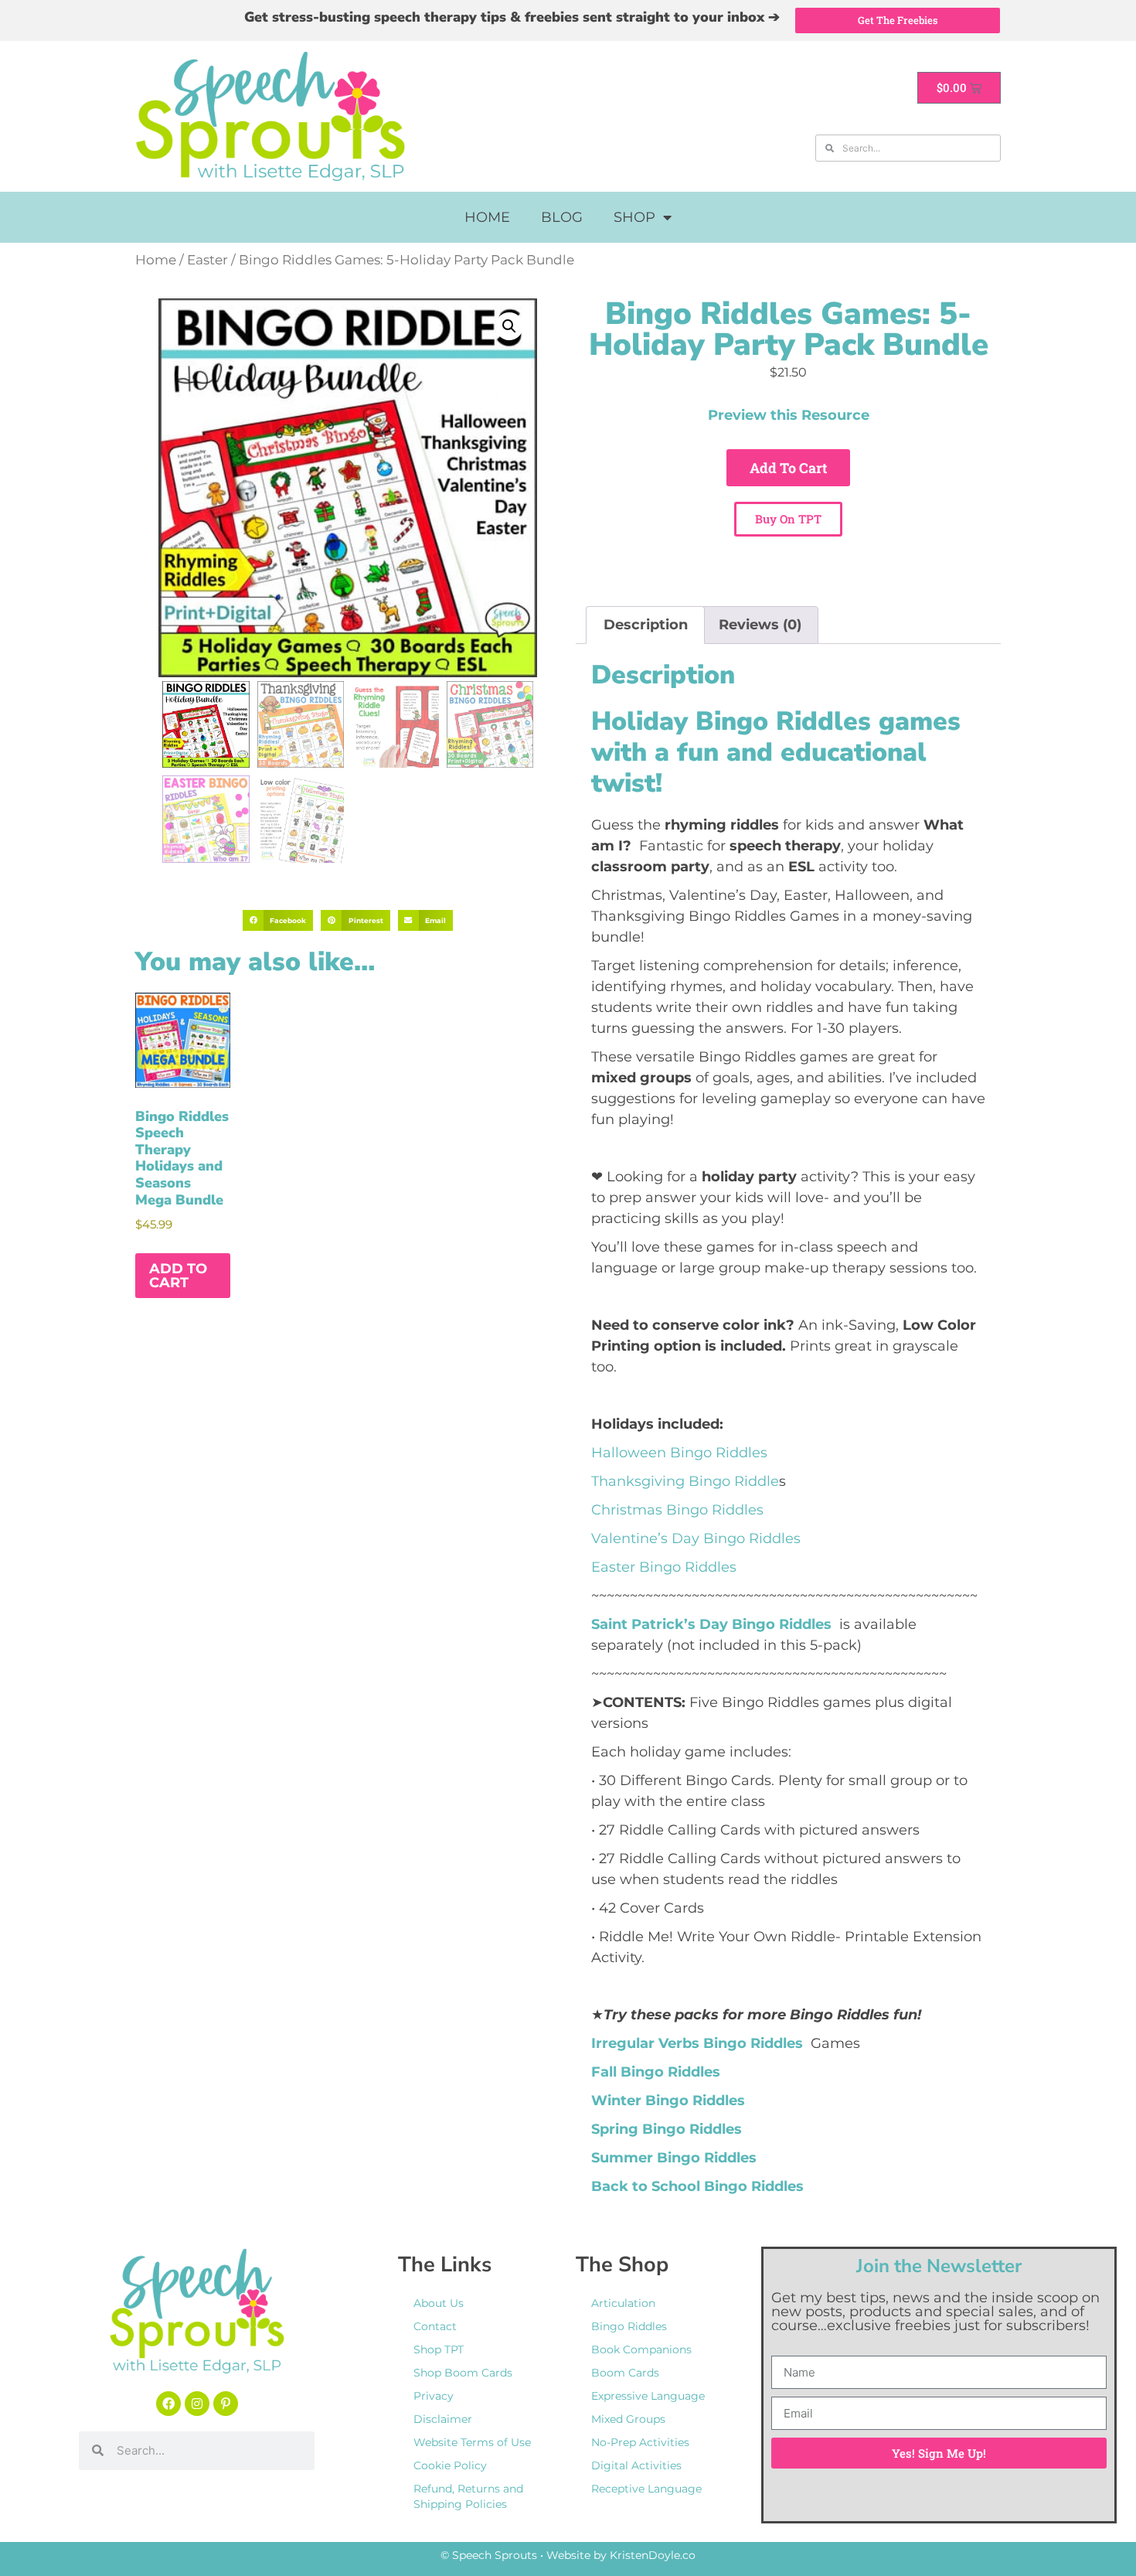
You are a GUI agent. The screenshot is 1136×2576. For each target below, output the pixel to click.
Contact (435, 2326)
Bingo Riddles (629, 2326)
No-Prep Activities (640, 2442)
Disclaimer (443, 2419)
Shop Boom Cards (463, 2373)
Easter (207, 260)
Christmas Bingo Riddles (677, 1510)
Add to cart (788, 468)
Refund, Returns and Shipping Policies (468, 2496)
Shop (634, 217)
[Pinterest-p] (226, 2404)
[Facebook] (168, 2404)
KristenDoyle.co (653, 2555)
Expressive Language (648, 2396)
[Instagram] (197, 2404)
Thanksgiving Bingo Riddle (685, 1481)
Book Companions (641, 2349)
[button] (509, 326)
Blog (562, 217)
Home (487, 217)
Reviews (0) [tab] (760, 625)
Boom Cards (625, 2373)
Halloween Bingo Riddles (679, 1453)
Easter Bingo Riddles (664, 1567)
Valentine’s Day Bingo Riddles (696, 1538)
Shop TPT (439, 2349)
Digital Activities (636, 2465)
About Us (439, 2303)
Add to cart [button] (178, 1276)
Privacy (434, 2396)
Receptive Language (646, 2489)
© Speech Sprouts (489, 2555)
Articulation (623, 2303)
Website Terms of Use (472, 2442)
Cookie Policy (450, 2465)
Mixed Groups (628, 2419)
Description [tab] (646, 625)
